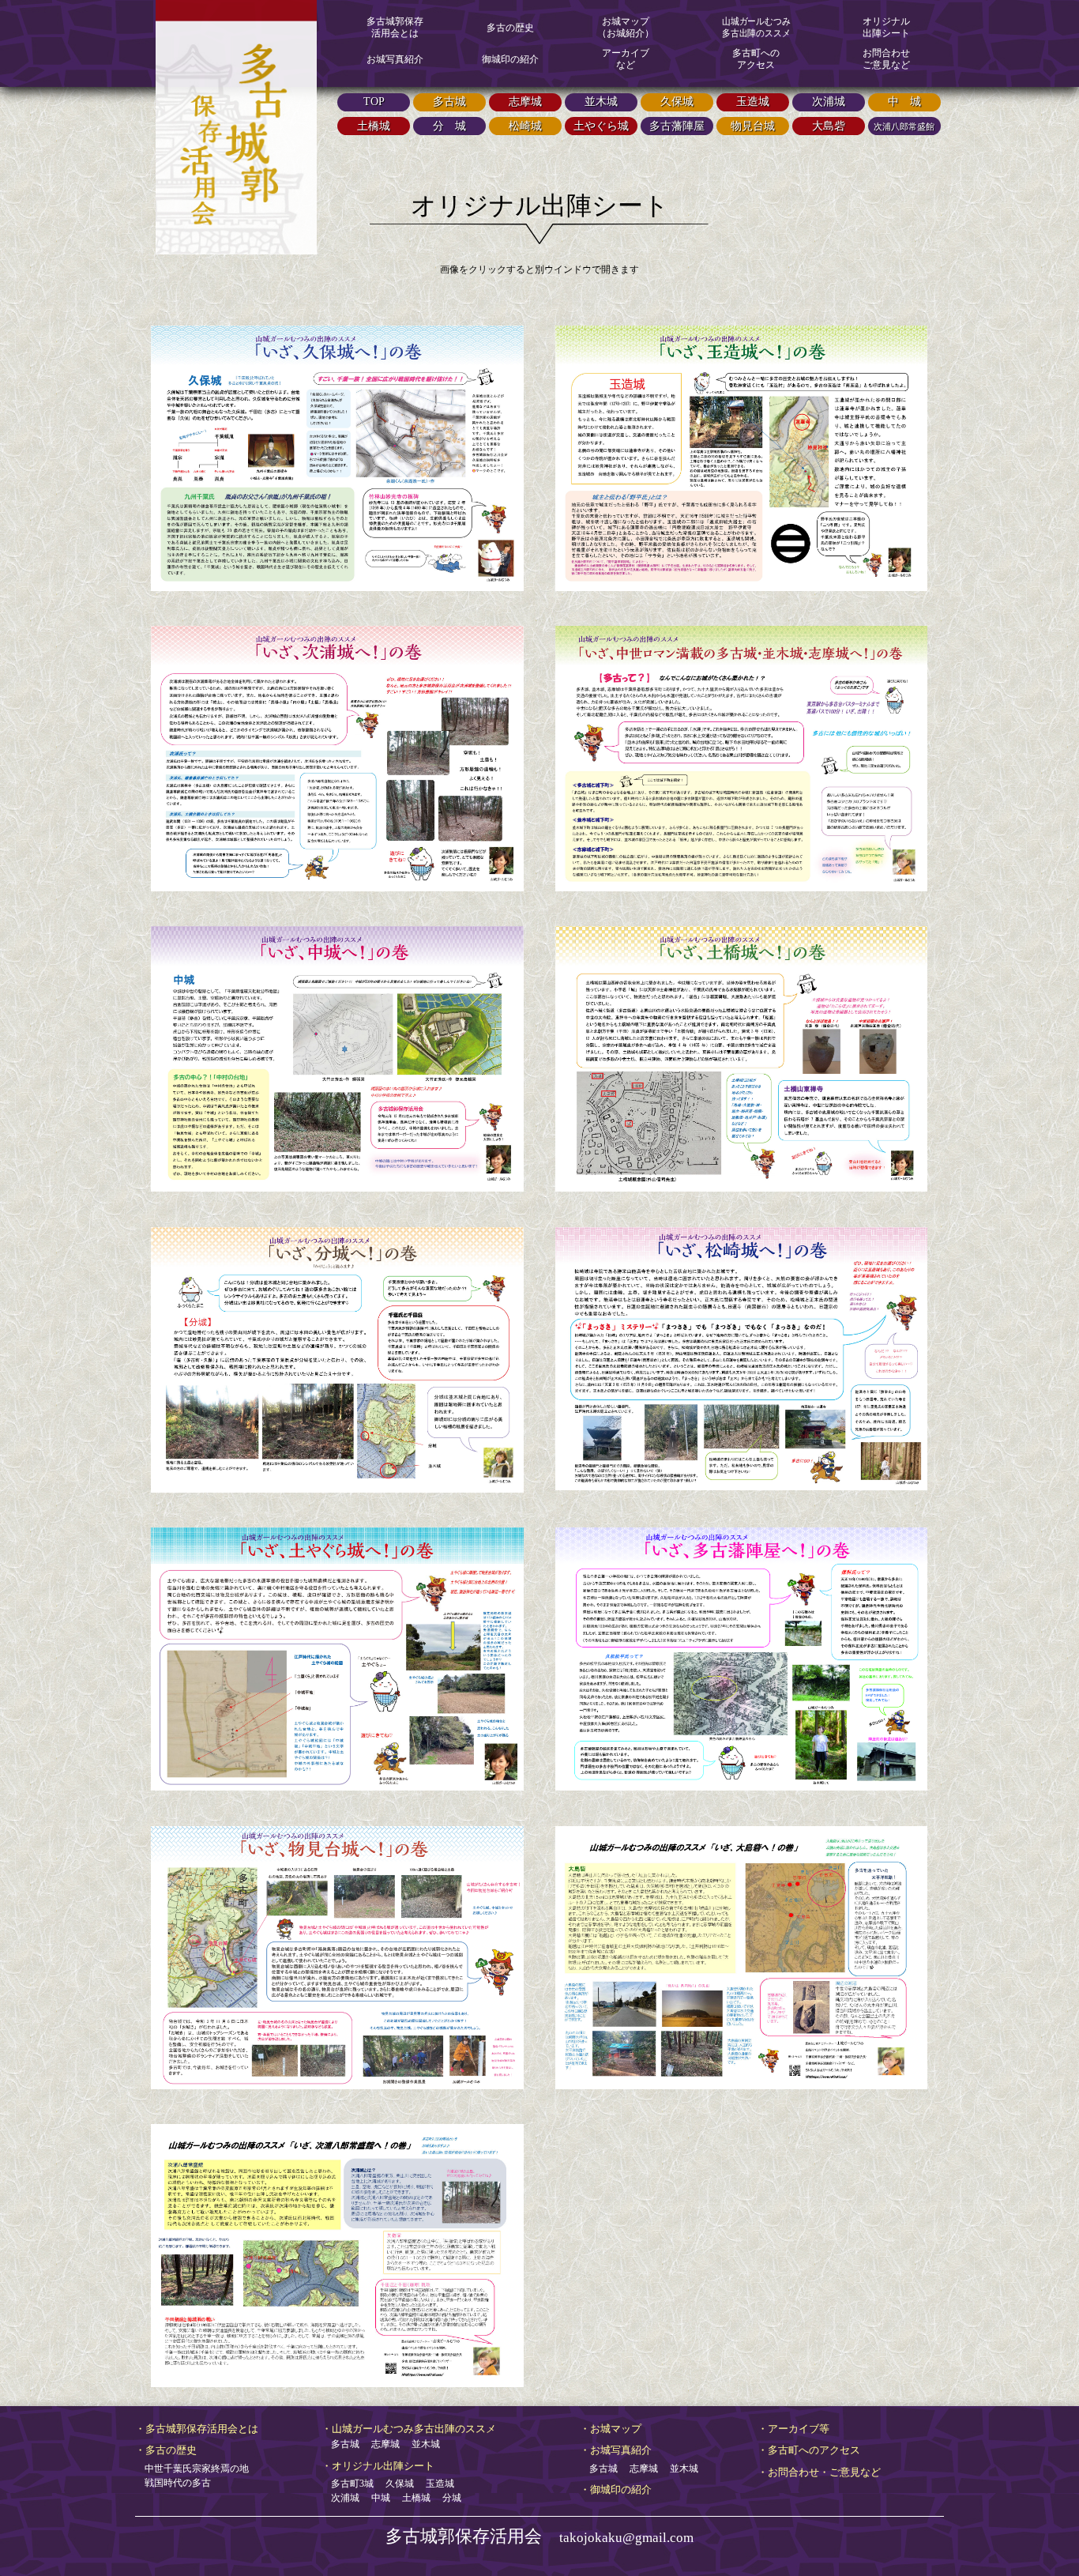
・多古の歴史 (166, 2450)
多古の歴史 (510, 28)
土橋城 (412, 2498)
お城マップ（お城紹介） (626, 27)
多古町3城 (348, 2484)
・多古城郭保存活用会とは (197, 2429)
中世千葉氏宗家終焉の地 (192, 2469)
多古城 (340, 2444)
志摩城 (381, 2444)
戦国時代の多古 (173, 2483)
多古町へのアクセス (756, 59)
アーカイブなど (626, 59)
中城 (376, 2498)
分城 (447, 2498)
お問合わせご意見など (886, 59)
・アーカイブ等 (793, 2429)
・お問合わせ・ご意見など (819, 2472)
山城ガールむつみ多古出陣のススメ (756, 27)
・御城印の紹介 (616, 2489)
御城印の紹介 (510, 59)
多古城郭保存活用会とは (395, 27)
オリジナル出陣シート (886, 27)
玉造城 (435, 2484)
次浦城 (340, 2498)
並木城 (421, 2444)
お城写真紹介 (395, 59)
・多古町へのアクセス (809, 2450)
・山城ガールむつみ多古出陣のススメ (409, 2429)
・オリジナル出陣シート (378, 2466)
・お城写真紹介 (616, 2450)
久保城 (395, 2484)
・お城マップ (611, 2429)
